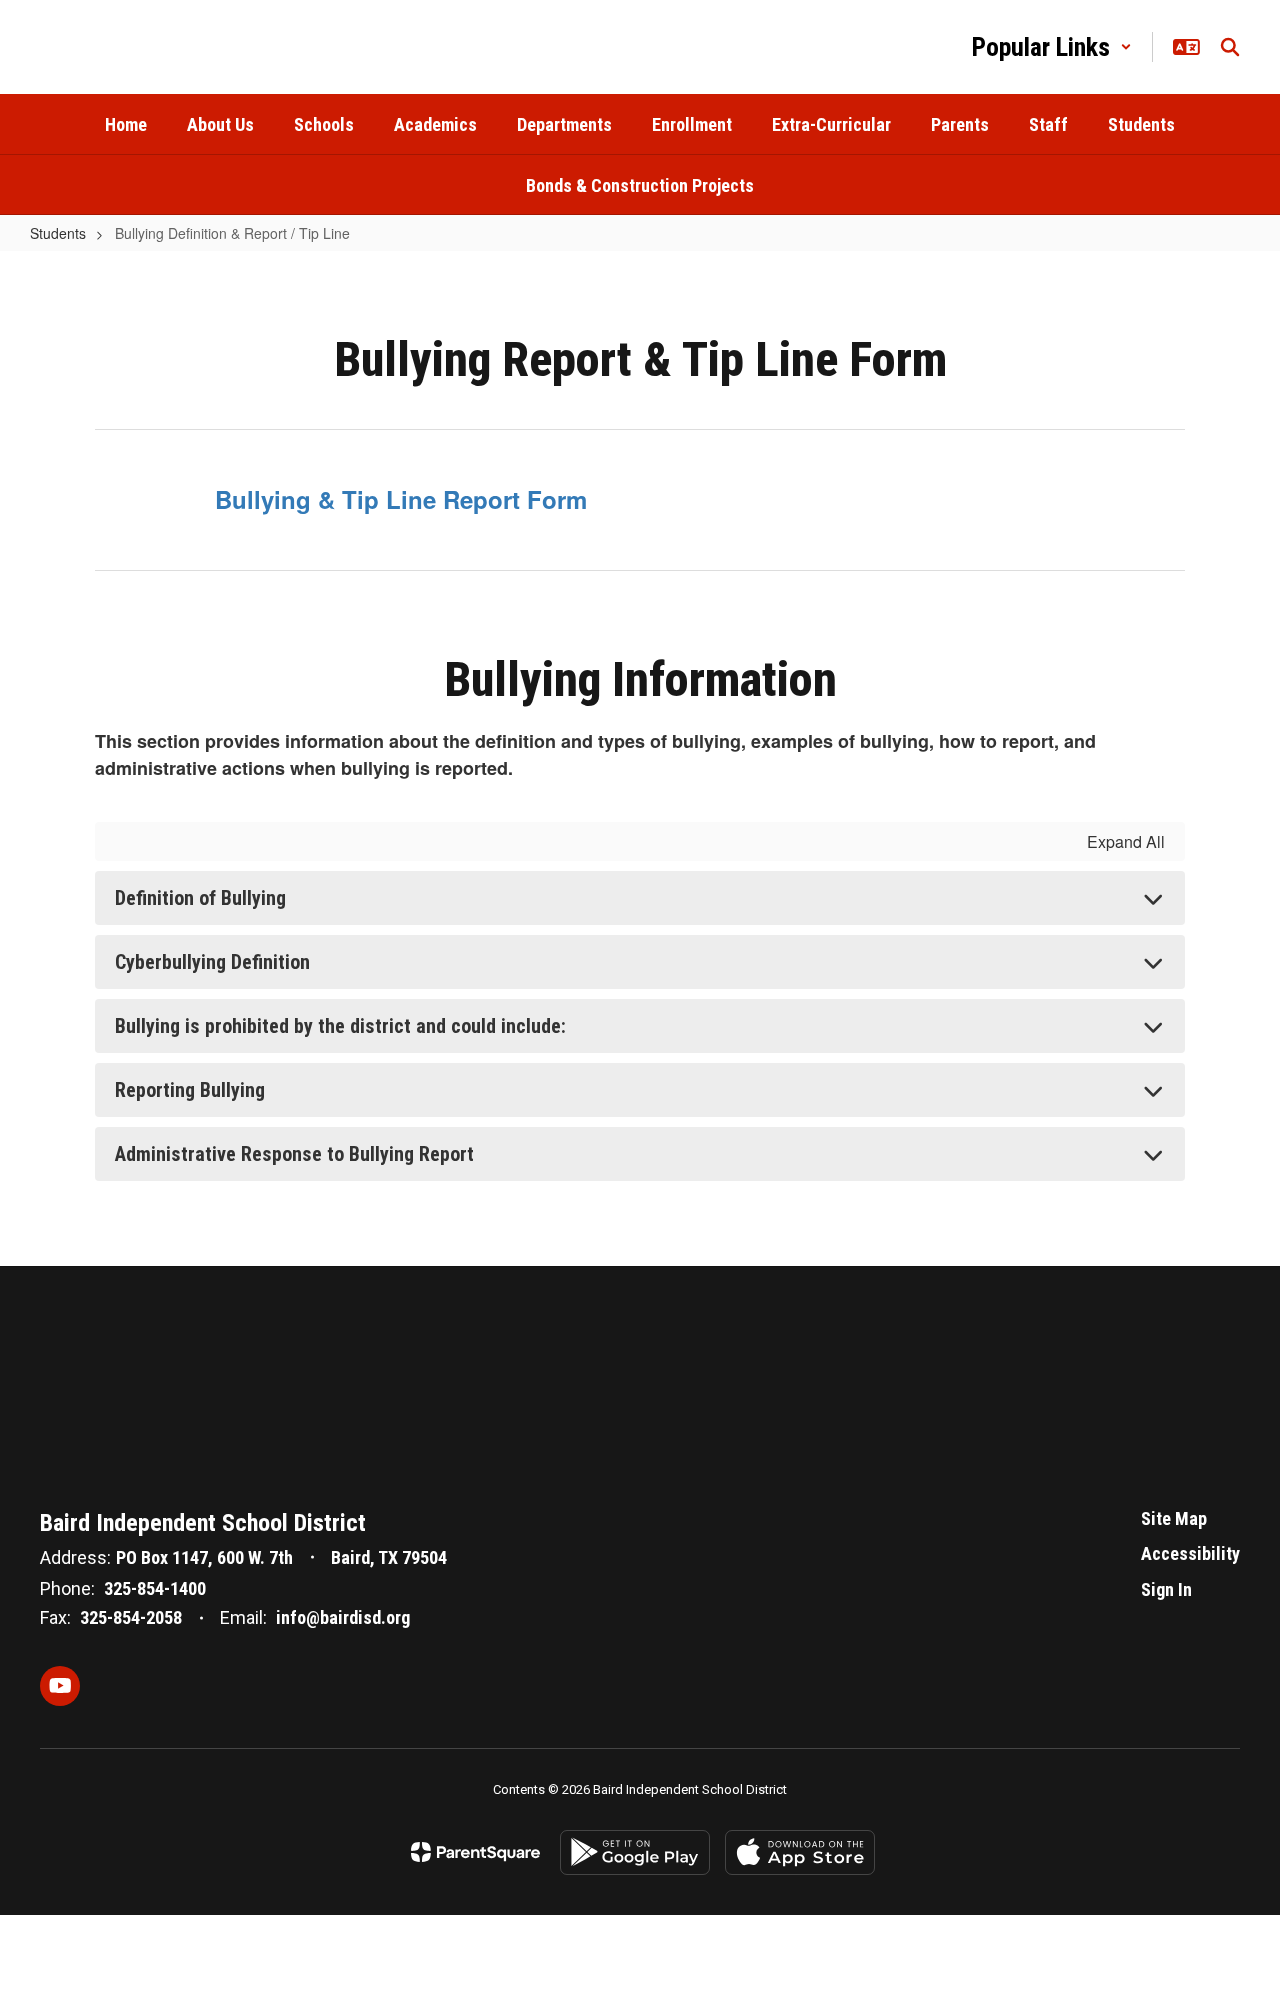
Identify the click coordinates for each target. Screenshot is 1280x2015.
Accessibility (1190, 1553)
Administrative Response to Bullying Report (294, 1154)
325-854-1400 (155, 1588)
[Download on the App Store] (800, 1852)
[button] (1052, 47)
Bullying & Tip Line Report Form (401, 499)
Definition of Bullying (200, 898)
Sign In (1166, 1589)
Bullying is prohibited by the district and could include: (340, 1026)
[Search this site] (1230, 47)
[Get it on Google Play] (635, 1852)
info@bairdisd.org (343, 1617)
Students (58, 233)
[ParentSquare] (475, 1852)
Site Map (1174, 1518)
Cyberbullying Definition (212, 962)
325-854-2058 (131, 1617)
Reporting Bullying (190, 1090)
